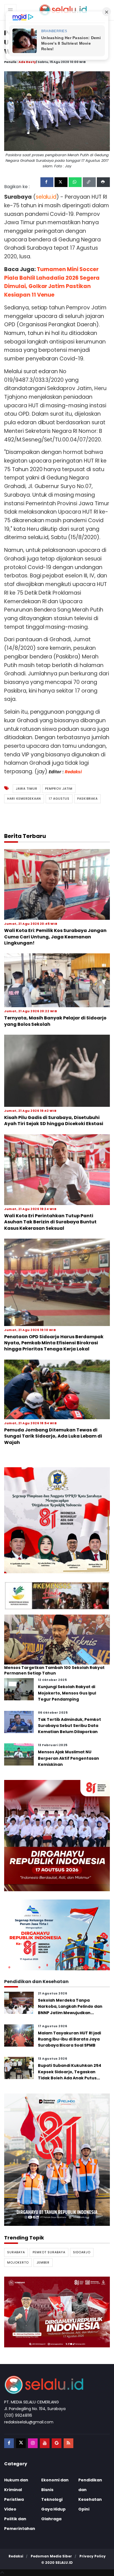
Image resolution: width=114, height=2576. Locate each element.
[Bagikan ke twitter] (61, 182)
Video (10, 2509)
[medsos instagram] (33, 2443)
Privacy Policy (93, 2556)
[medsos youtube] (45, 2443)
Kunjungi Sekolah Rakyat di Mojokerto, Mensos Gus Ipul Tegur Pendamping (67, 1693)
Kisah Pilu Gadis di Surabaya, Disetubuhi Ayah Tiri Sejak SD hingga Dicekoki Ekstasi (54, 1121)
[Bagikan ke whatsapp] (75, 182)
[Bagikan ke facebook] (47, 182)
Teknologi (52, 2499)
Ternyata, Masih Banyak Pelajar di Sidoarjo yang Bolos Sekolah (55, 1021)
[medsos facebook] (9, 2443)
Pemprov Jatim (59, 789)
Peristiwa (14, 2499)
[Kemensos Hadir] (57, 1596)
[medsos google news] (57, 2443)
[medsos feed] (68, 2443)
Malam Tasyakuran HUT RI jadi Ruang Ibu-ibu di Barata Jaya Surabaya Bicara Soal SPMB (69, 2039)
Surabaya (16, 2252)
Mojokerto (18, 2262)
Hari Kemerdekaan (24, 799)
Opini (84, 2509)
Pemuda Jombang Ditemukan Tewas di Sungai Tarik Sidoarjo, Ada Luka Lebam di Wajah (53, 1436)
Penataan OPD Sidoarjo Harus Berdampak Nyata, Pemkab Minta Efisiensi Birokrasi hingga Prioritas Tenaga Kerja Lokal (54, 1343)
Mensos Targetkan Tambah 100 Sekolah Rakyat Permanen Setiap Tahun (54, 1670)
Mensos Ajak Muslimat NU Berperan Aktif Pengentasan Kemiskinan (68, 1758)
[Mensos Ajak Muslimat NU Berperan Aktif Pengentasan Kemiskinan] (19, 1754)
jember (43, 2262)
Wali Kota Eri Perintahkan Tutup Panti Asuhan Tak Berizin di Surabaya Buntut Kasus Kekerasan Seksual (50, 1222)
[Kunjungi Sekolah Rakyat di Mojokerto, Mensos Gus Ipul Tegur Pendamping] (19, 1689)
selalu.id (64, 2563)
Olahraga (51, 2519)
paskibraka (87, 799)
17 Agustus (59, 799)
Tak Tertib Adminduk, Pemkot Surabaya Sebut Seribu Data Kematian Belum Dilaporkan (69, 1726)
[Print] (103, 182)
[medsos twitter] (21, 2443)
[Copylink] (89, 182)
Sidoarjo (82, 2252)
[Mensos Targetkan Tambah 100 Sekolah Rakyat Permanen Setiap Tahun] (57, 1639)
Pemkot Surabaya (49, 2252)
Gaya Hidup (53, 2509)
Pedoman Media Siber (51, 2556)
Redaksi (73, 772)
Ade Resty (27, 62)
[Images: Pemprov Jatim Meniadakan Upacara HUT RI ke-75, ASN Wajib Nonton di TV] (57, 111)
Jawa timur (27, 789)
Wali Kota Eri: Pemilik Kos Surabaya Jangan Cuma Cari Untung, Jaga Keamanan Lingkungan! (55, 937)
